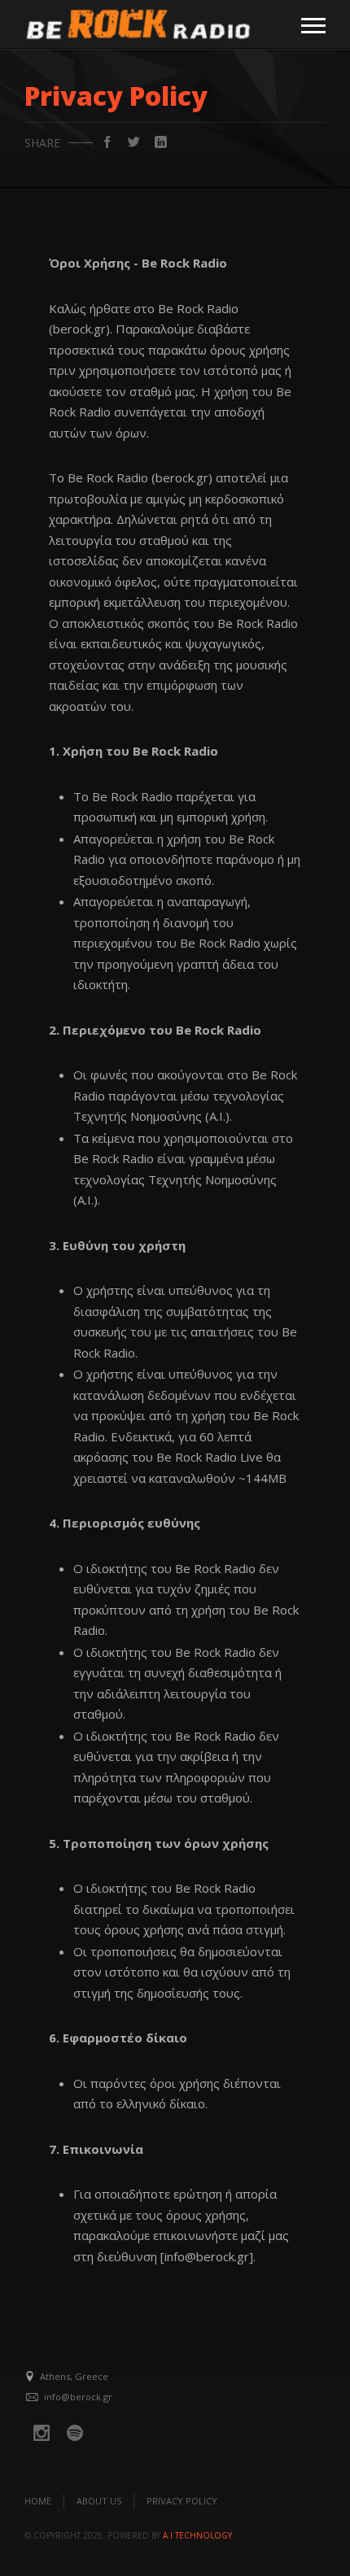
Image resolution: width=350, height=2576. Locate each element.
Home (38, 2501)
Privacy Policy (182, 2501)
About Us (99, 2501)
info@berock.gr (78, 2397)
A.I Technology (197, 2535)
